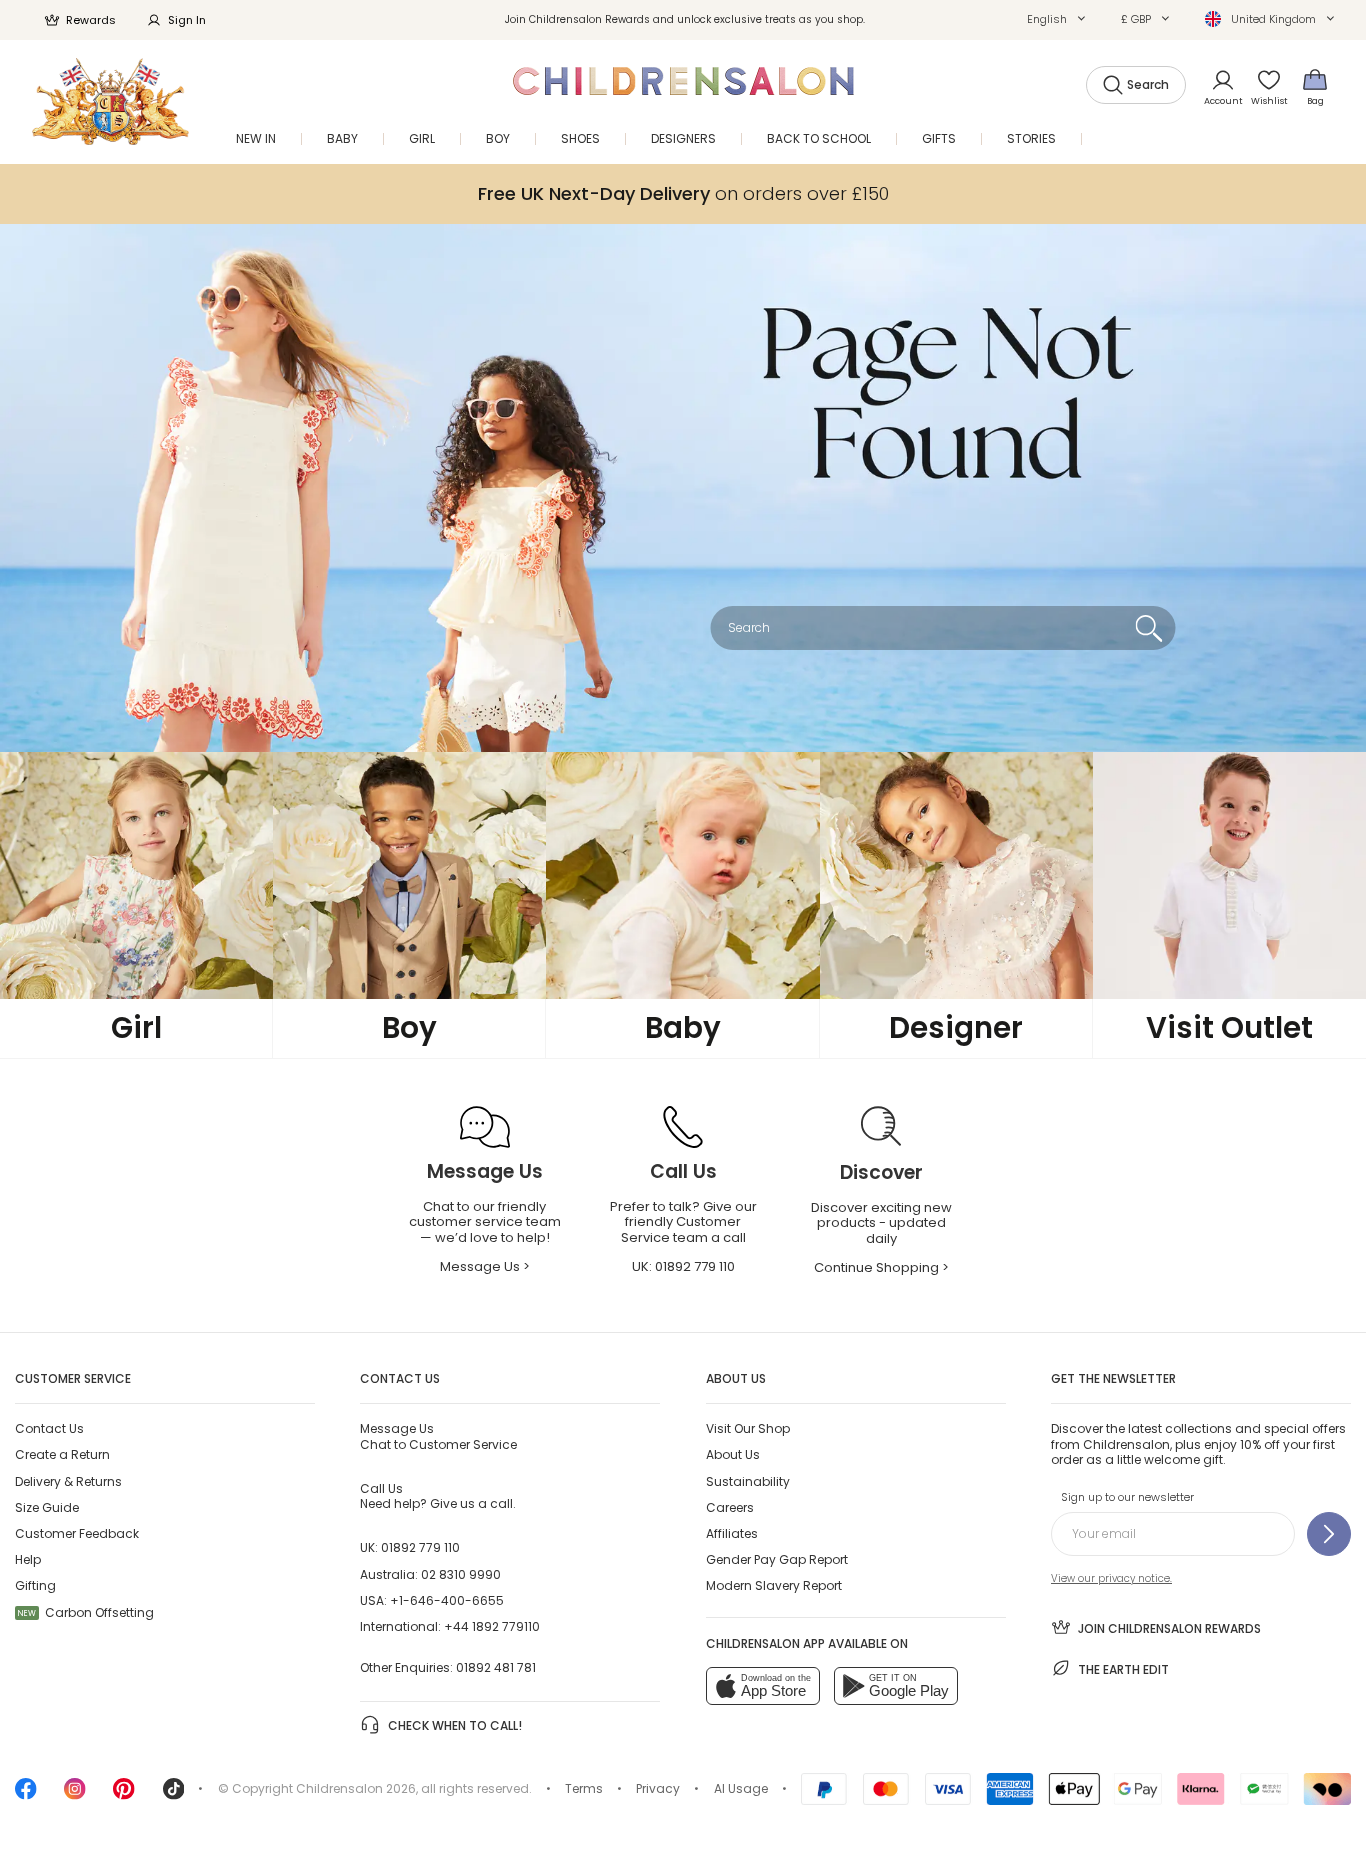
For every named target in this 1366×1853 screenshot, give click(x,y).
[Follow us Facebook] (26, 1795)
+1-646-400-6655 (447, 1600)
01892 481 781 (496, 1667)
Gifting (35, 1585)
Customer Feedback (77, 1533)
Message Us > (485, 1266)
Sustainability (748, 1481)
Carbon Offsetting (86, 1612)
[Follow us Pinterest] (124, 1795)
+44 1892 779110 (492, 1626)
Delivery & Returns (68, 1481)
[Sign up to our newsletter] (1329, 1534)
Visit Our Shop (748, 1428)
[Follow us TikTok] (174, 1795)
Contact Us (49, 1428)
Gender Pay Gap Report (777, 1559)
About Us (733, 1454)
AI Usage (741, 1788)
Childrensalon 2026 (356, 1788)
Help (28, 1559)
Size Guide (47, 1507)
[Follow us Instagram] (75, 1795)
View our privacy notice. (1111, 1578)
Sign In (187, 20)
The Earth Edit (1123, 1669)
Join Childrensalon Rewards (1169, 1628)
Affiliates (732, 1533)
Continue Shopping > (881, 1267)
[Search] (1148, 628)
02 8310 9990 (461, 1574)
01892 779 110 (420, 1547)
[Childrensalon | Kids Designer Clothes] (110, 101)
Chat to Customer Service (438, 1436)
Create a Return (62, 1454)
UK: (683, 1266)
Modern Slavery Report (774, 1585)
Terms (584, 1788)
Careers (730, 1507)
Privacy (658, 1788)
